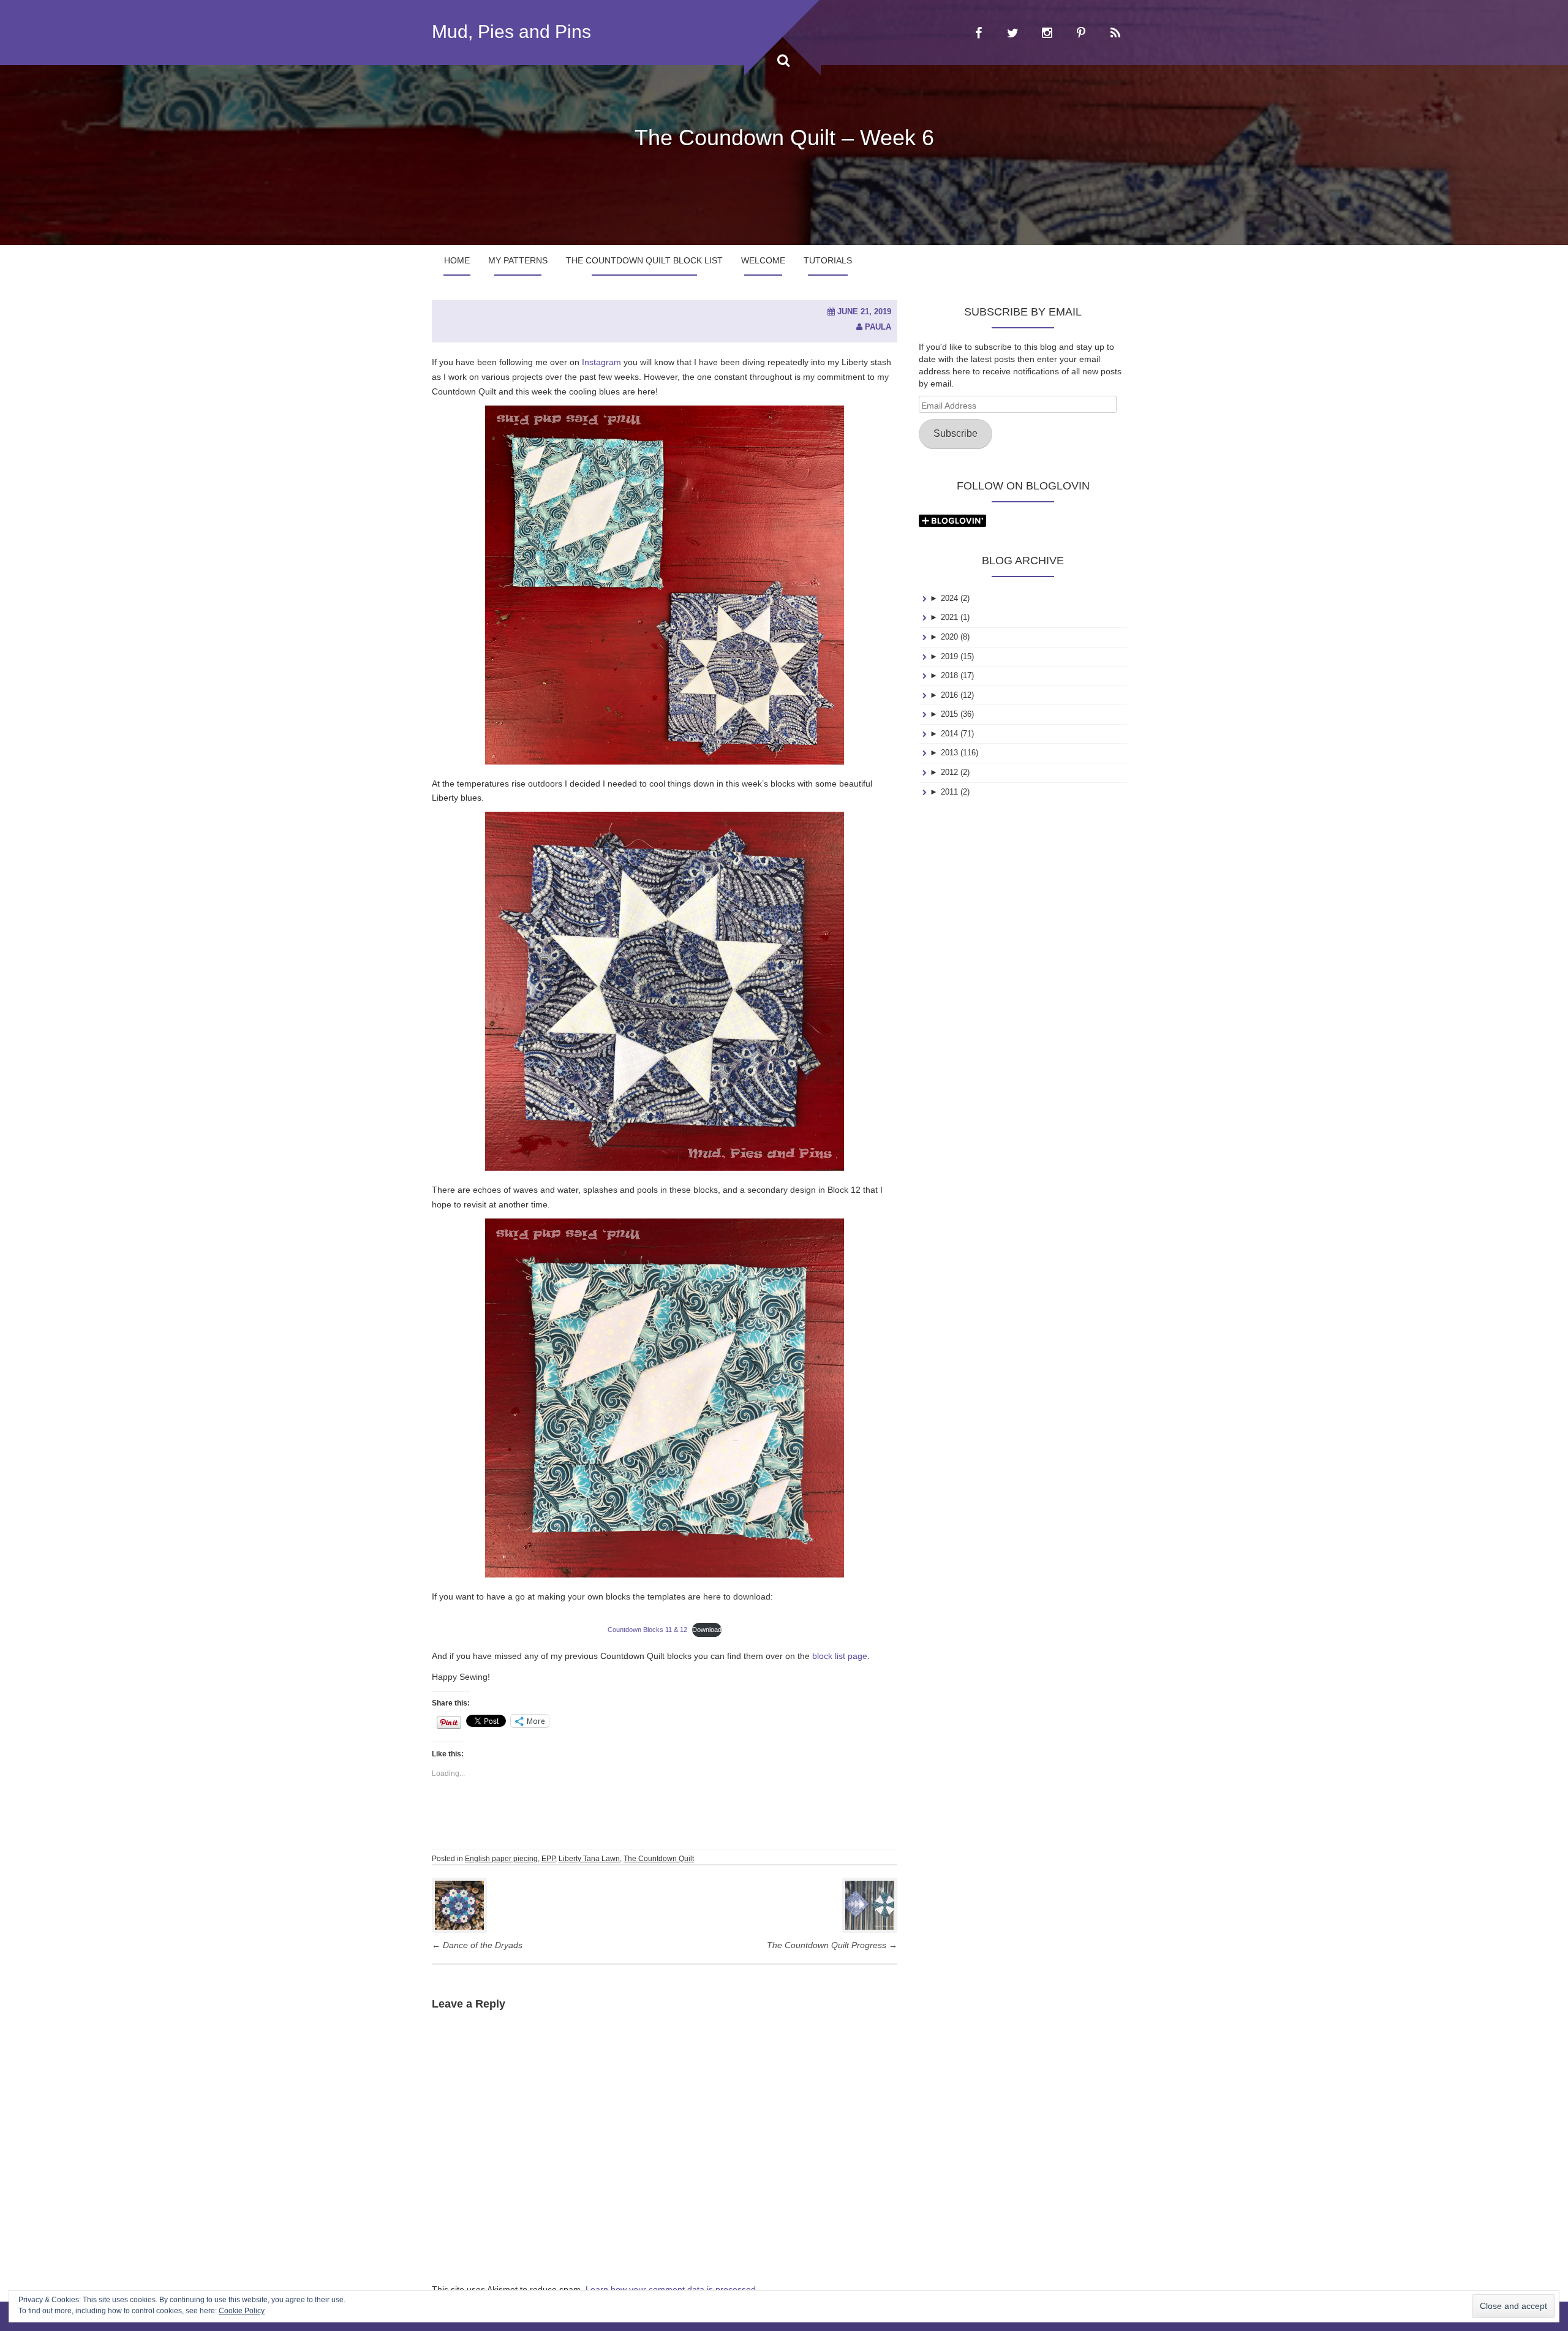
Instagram (601, 362)
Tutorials (828, 260)
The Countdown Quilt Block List (644, 260)
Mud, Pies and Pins (511, 32)
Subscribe (956, 433)
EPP (548, 1859)
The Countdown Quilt (659, 1859)
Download (707, 1630)
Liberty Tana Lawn (589, 1859)
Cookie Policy (242, 2311)
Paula (878, 327)
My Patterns (518, 260)
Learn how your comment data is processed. (672, 2289)
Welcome (763, 260)
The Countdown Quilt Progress (832, 1945)
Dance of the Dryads (477, 1945)
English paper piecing (501, 1859)
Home (457, 260)
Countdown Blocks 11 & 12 (647, 1630)
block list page (840, 1656)
